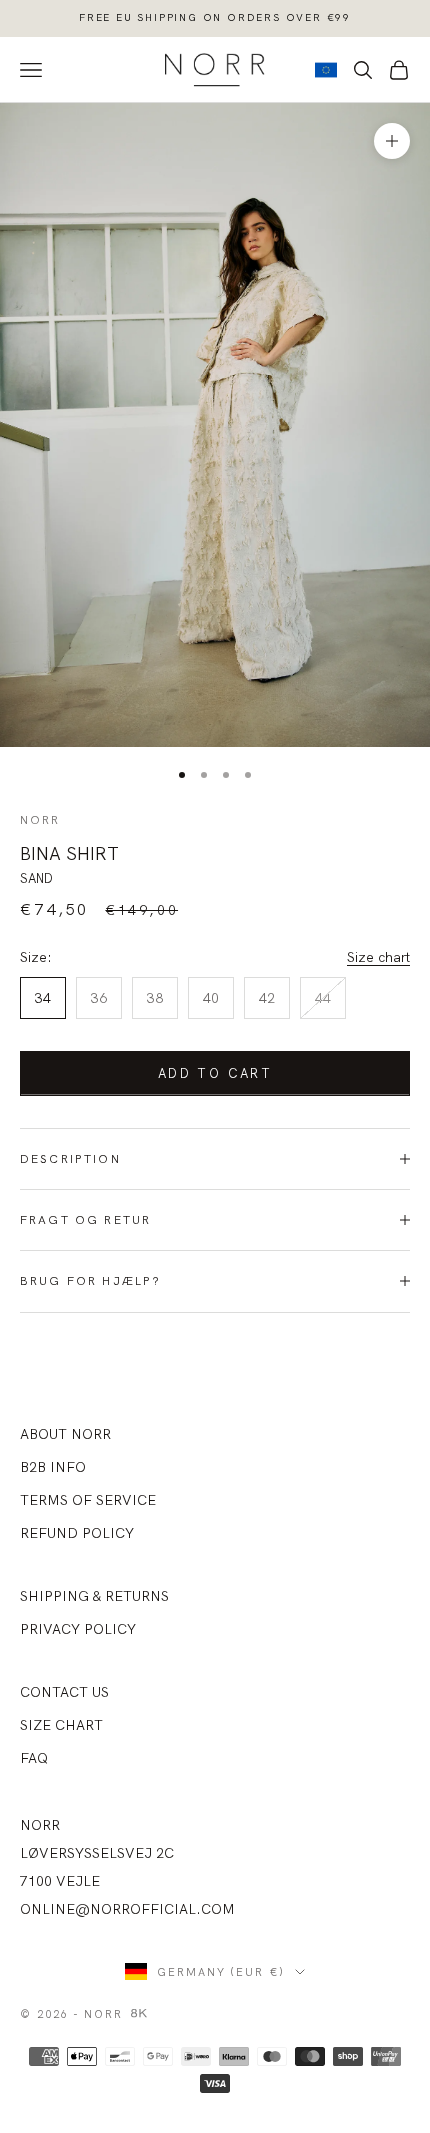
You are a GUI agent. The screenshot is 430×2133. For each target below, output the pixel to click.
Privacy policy (78, 1629)
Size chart (378, 957)
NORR (40, 819)
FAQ (34, 1758)
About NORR (65, 1434)
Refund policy (77, 1533)
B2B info (53, 1467)
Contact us (64, 1692)
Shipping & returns (94, 1596)
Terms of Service (88, 1500)
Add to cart (215, 1073)
